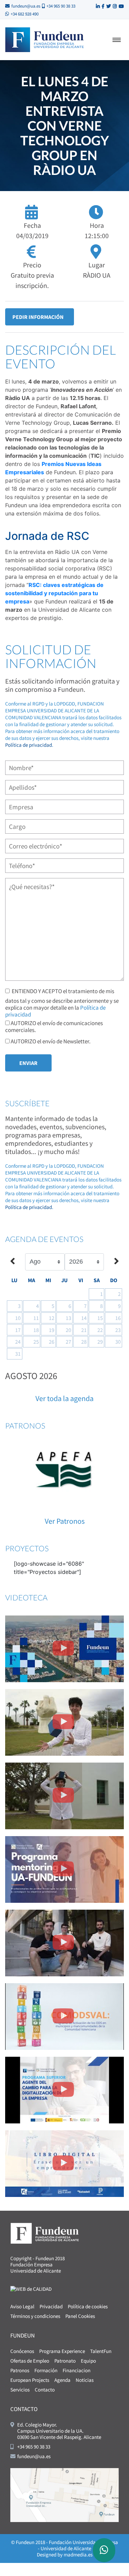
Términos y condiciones (35, 2316)
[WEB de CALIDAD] (31, 2288)
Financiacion (77, 2370)
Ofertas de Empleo (30, 2361)
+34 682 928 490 (25, 14)
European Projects (30, 2380)
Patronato (65, 2361)
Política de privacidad (29, 745)
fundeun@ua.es (26, 6)
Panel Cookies (80, 2316)
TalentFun (101, 2351)
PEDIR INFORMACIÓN (38, 317)
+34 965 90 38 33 (61, 6)
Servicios (20, 2390)
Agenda (62, 2380)
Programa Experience (62, 2351)
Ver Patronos (65, 1521)
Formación (46, 2370)
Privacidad (51, 2306)
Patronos (20, 2370)
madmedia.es (78, 2555)
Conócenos (22, 2351)
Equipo (88, 2361)
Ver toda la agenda (64, 1398)
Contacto (45, 2390)
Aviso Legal (22, 2306)
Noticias (85, 2380)
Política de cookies (88, 2306)
